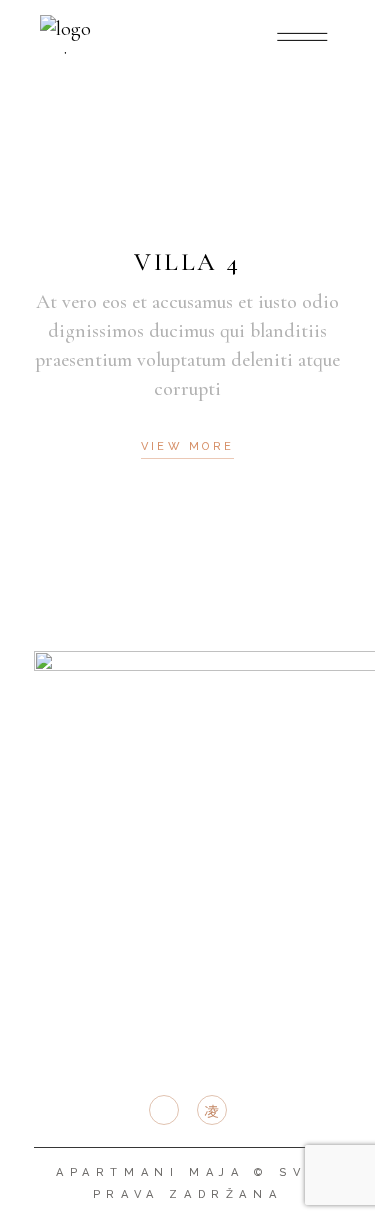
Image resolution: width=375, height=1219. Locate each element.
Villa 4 (187, 262)
